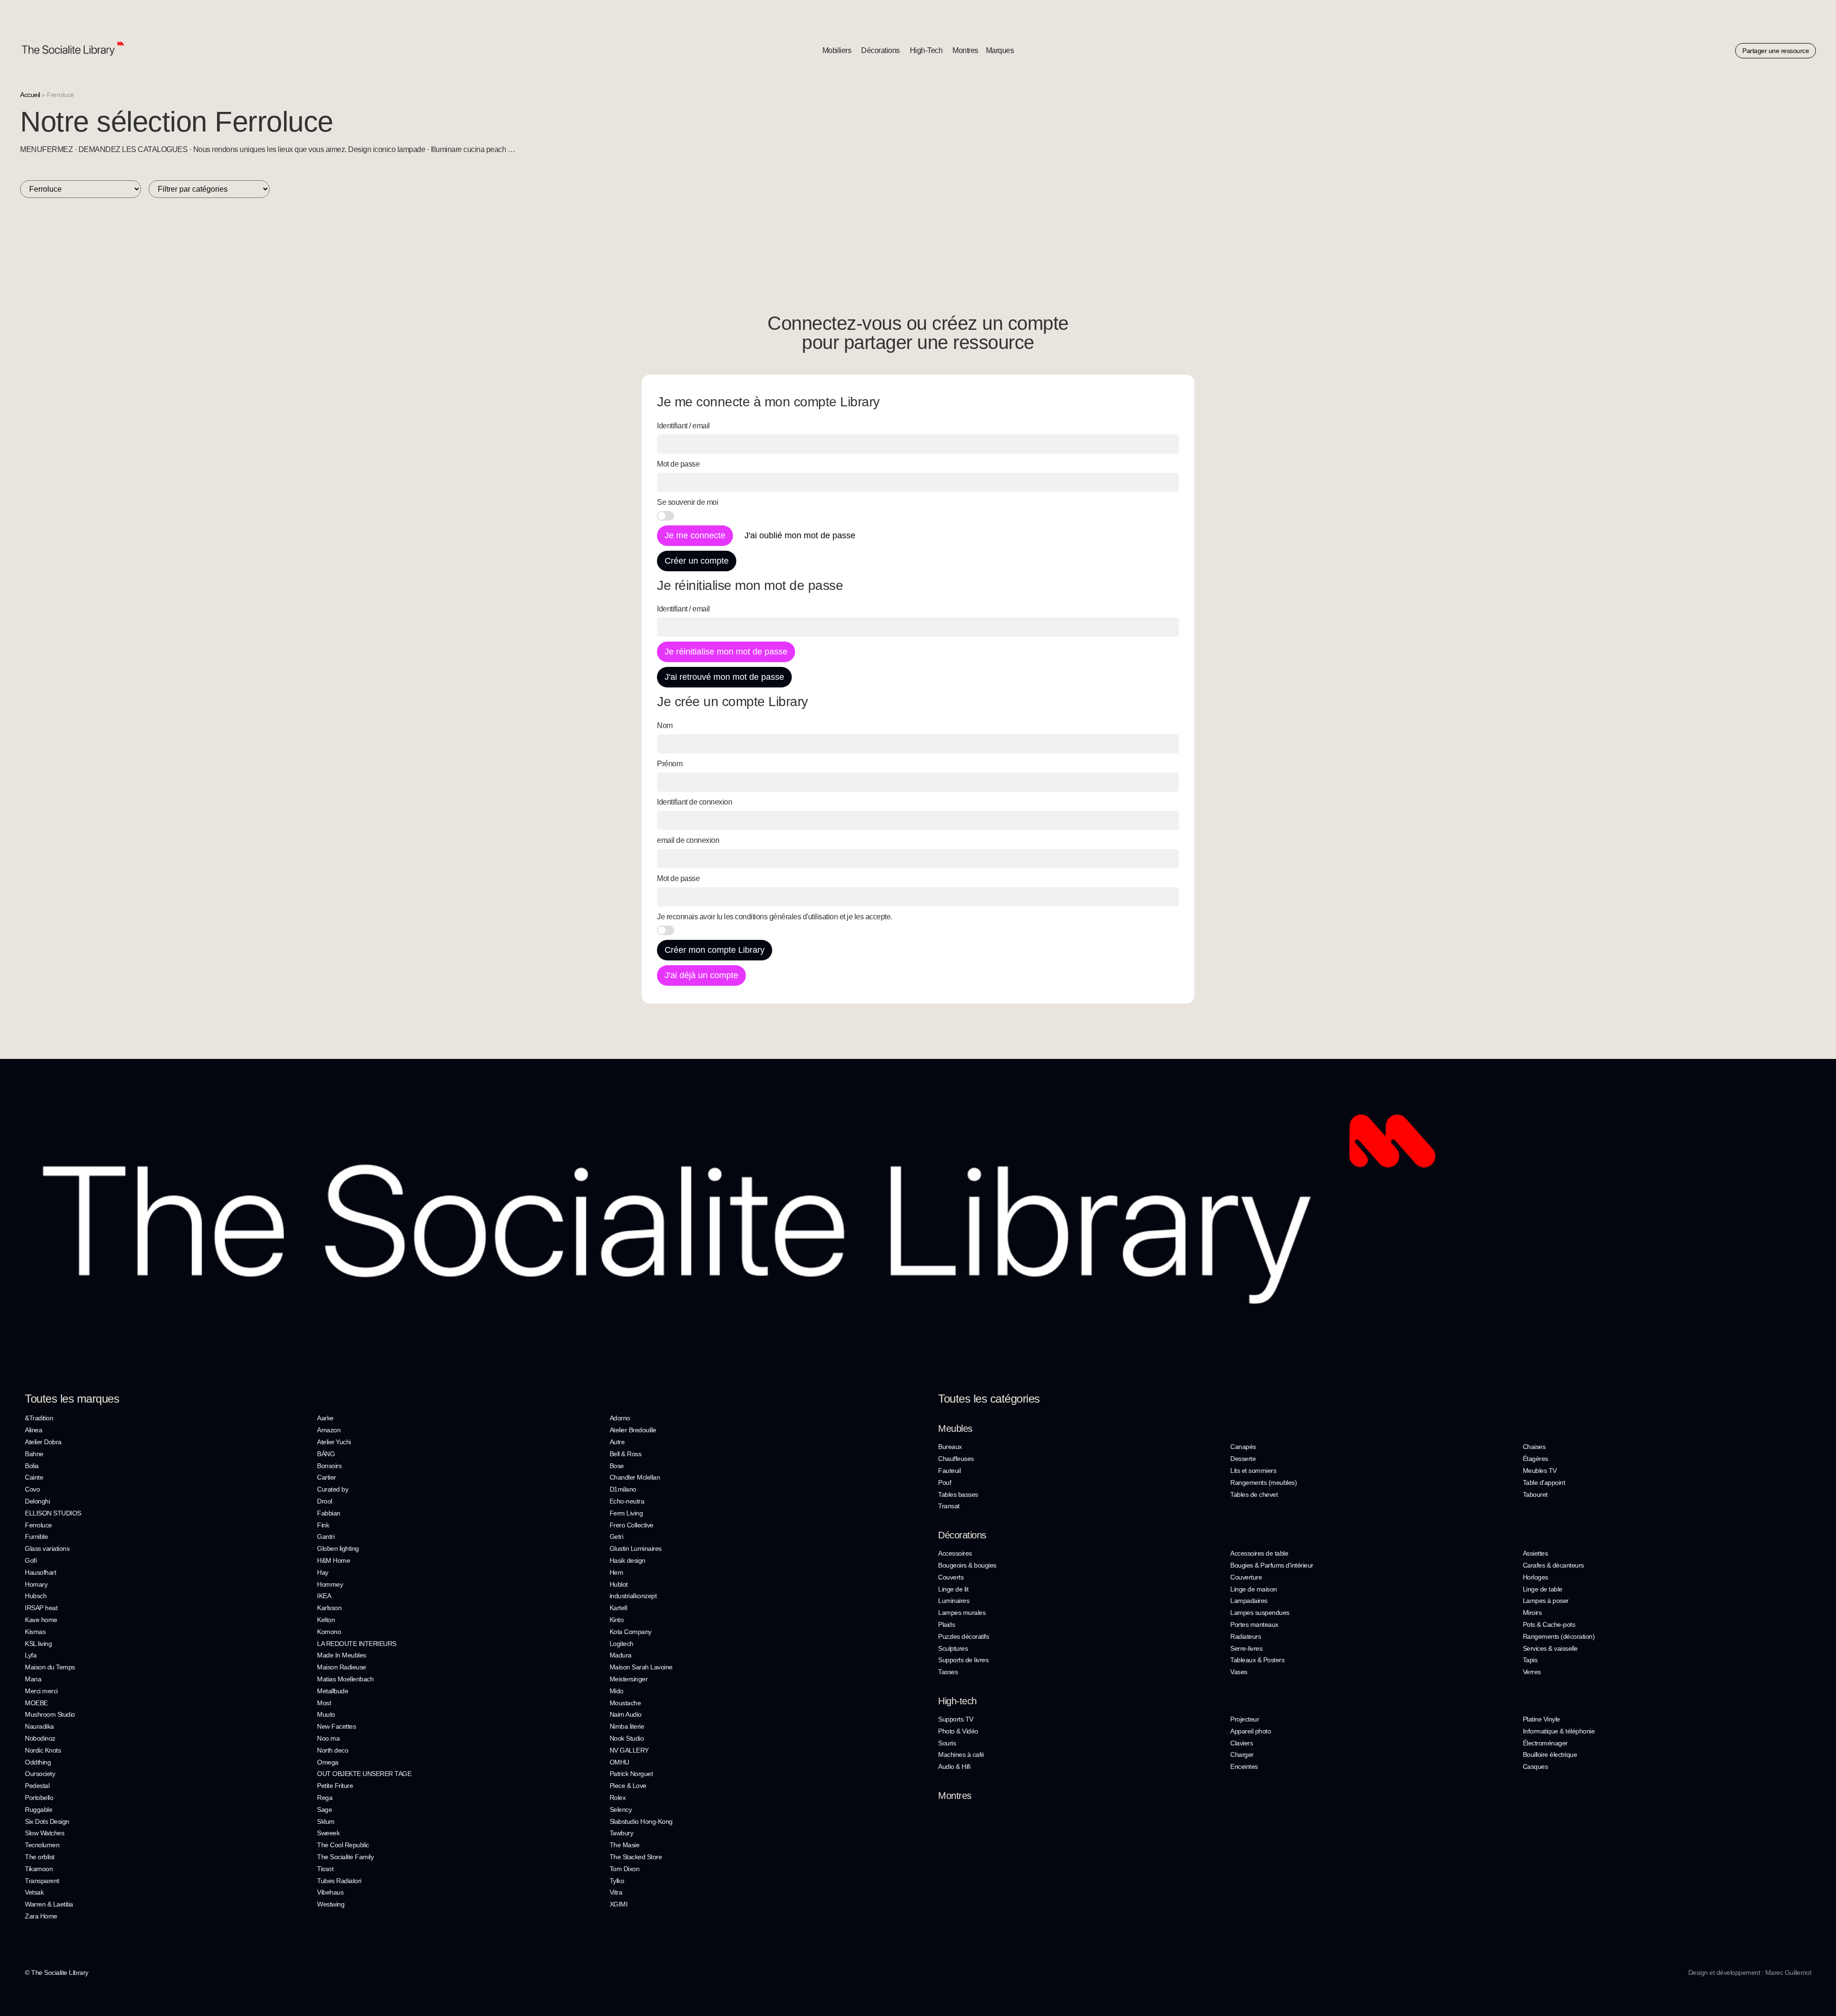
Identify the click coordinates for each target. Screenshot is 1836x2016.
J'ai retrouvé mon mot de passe (724, 677)
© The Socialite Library (57, 1972)
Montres (955, 1796)
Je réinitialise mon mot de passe (726, 652)
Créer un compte (697, 561)
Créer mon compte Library (715, 950)
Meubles (955, 1428)
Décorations (962, 1535)
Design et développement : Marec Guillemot (1750, 1972)
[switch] (666, 516)
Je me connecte (695, 535)
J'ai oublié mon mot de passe (800, 535)
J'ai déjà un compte (701, 975)
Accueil (30, 95)
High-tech (957, 1701)
